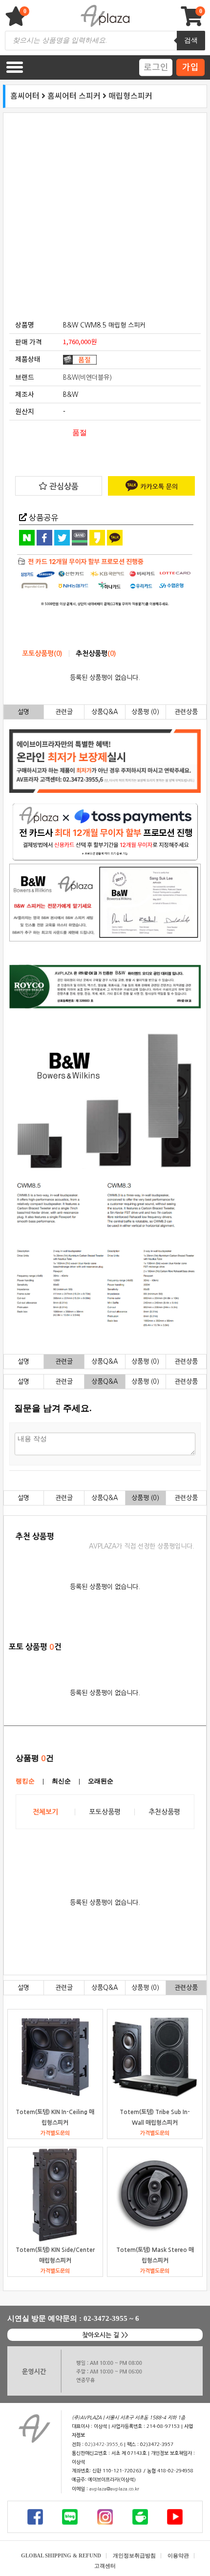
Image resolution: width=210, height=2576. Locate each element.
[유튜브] (175, 2517)
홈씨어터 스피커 (74, 96)
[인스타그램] (105, 2517)
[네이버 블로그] (70, 2517)
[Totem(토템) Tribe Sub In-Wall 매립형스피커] (155, 2057)
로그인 (156, 67)
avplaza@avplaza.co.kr (114, 2489)
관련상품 (186, 712)
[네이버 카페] (140, 2517)
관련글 (64, 712)
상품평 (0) (145, 712)
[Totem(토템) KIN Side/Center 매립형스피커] (55, 2195)
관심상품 (63, 486)
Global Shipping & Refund (61, 2555)
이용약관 (178, 2555)
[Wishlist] (17, 21)
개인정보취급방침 (134, 2555)
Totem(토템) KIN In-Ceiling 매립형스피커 (55, 2117)
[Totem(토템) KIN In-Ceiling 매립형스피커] (55, 2057)
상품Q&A (105, 712)
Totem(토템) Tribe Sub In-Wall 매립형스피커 (155, 2117)
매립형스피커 (130, 96)
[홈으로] (34, 2429)
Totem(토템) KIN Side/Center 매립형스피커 (55, 2255)
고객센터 (105, 2566)
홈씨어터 (25, 96)
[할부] (105, 581)
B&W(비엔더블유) (87, 378)
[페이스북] (35, 2517)
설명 (23, 712)
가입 (190, 67)
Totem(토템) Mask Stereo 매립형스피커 (155, 2255)
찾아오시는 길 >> (105, 2335)
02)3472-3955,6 (104, 2445)
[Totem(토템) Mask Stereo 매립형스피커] (155, 2195)
